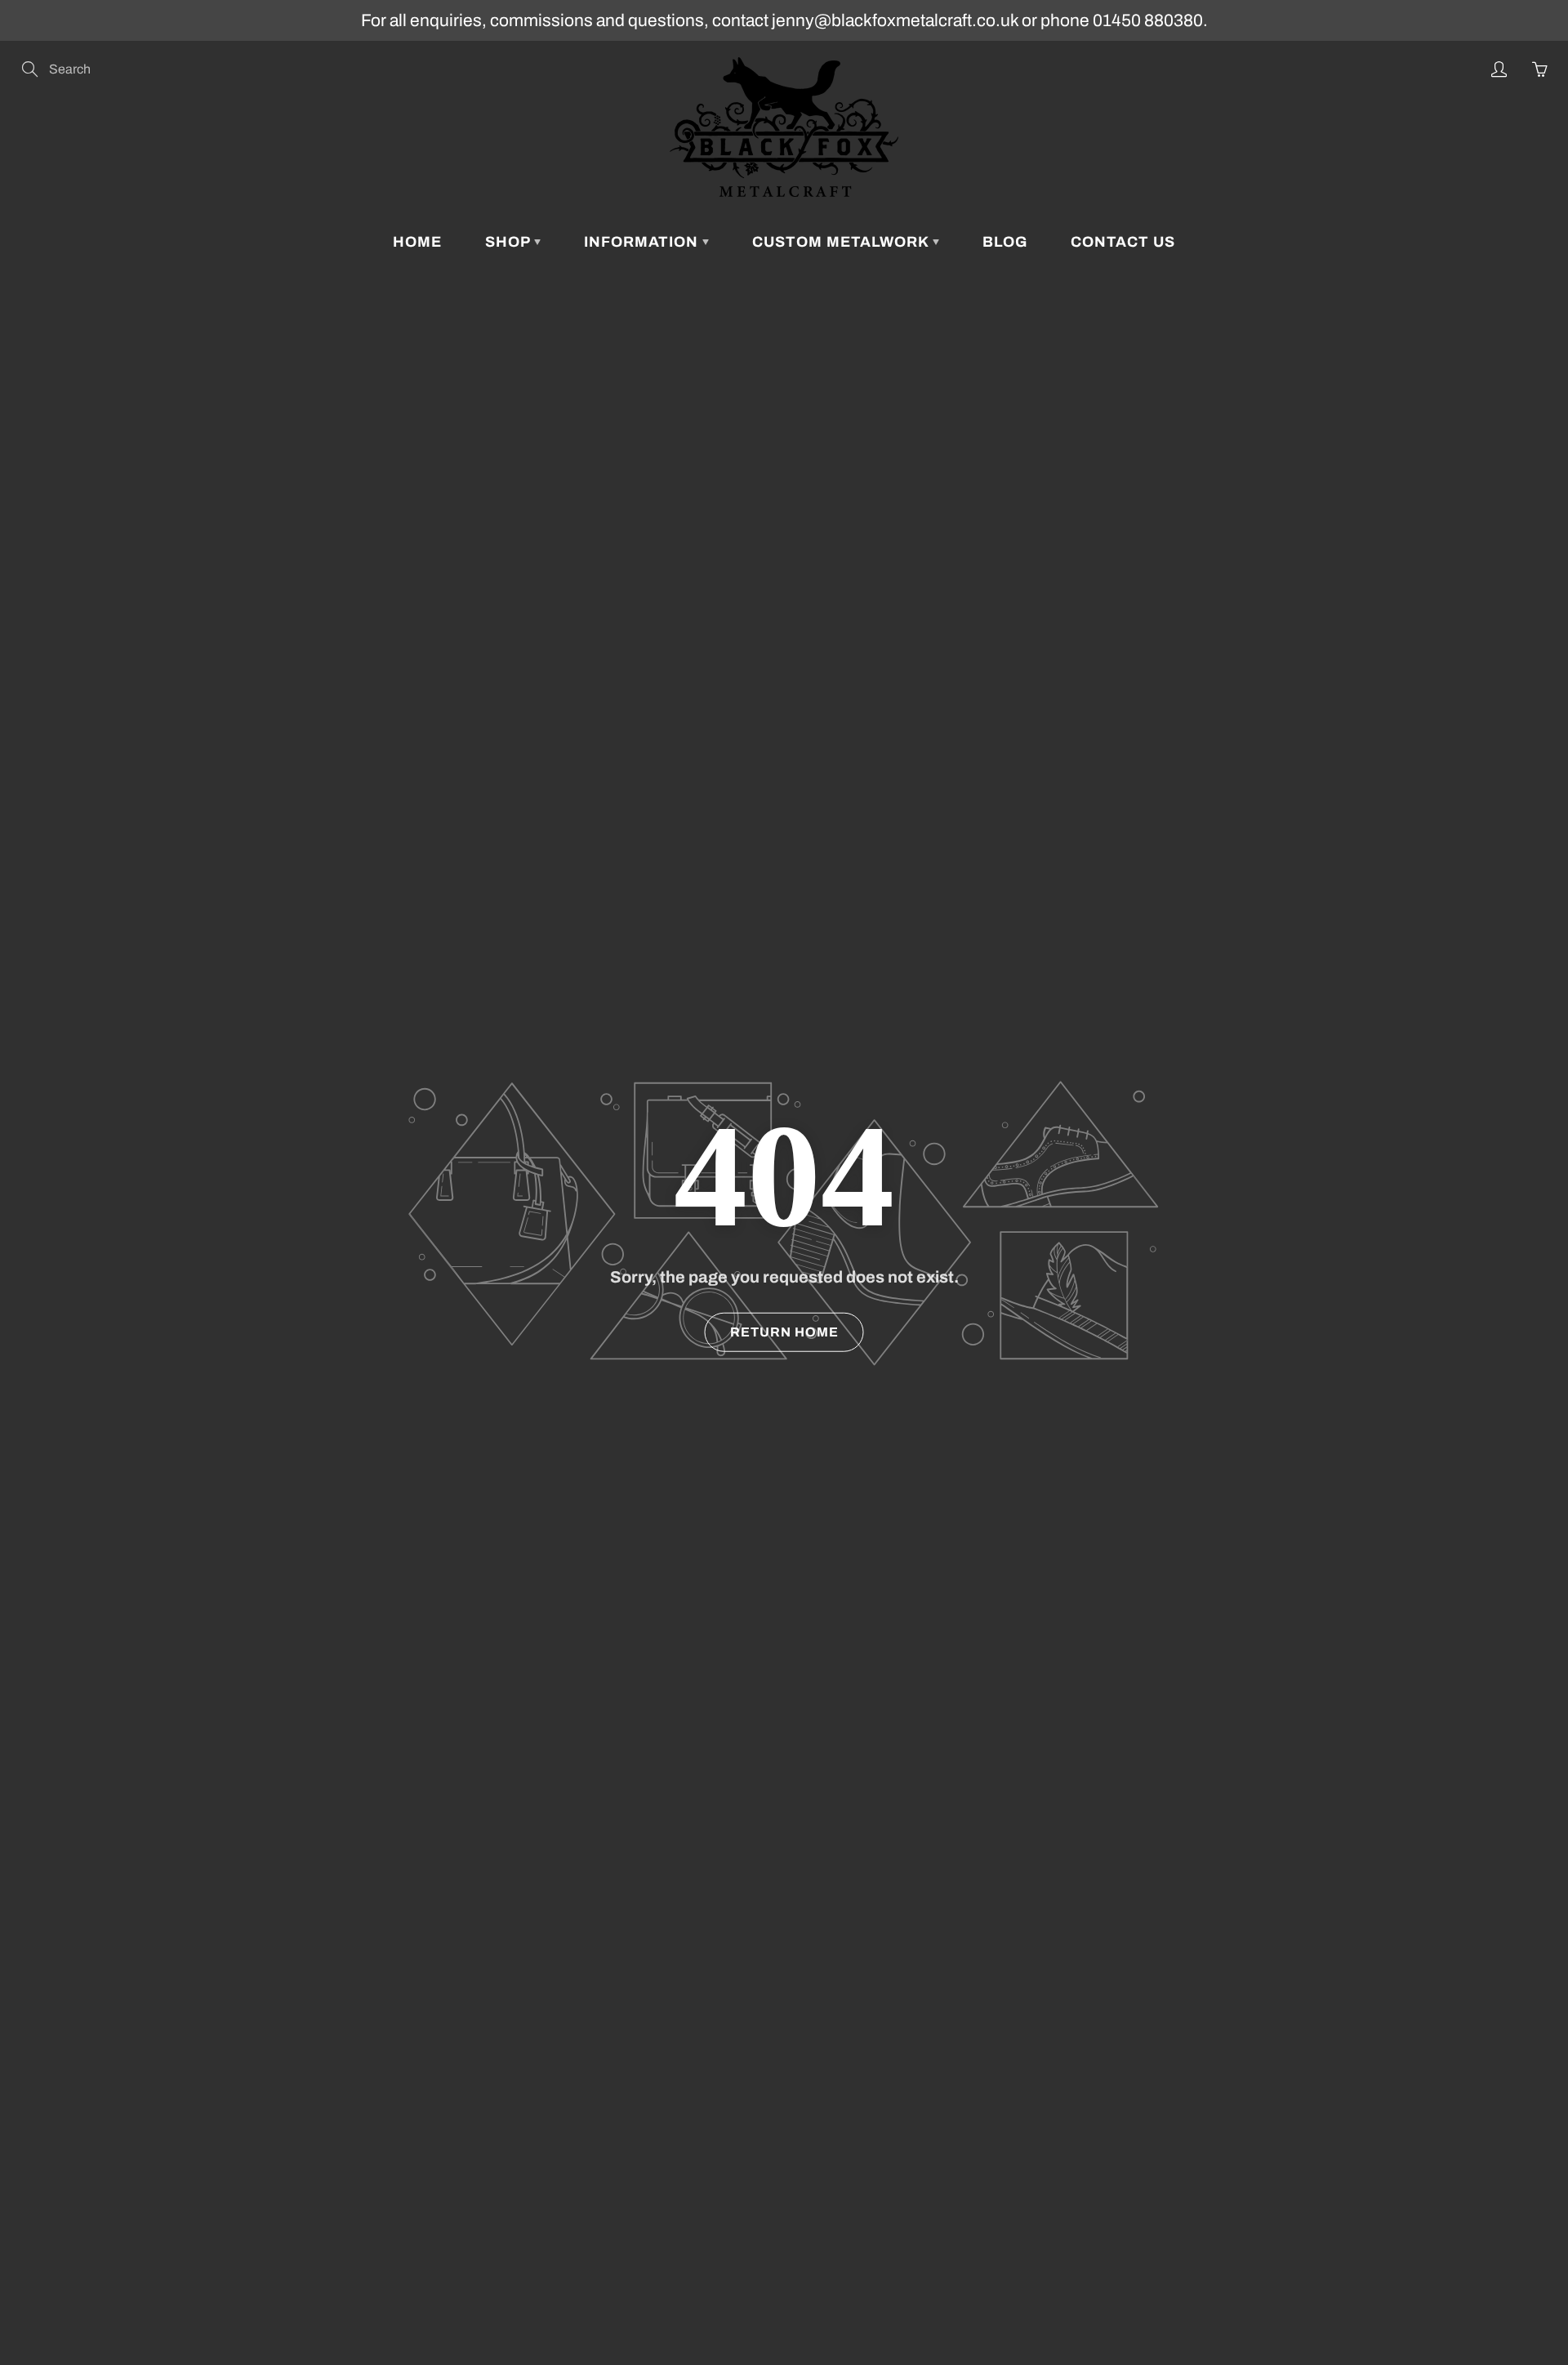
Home (417, 242)
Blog (1005, 242)
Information (643, 242)
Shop (510, 242)
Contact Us (1123, 242)
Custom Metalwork (842, 242)
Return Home (784, 1332)
